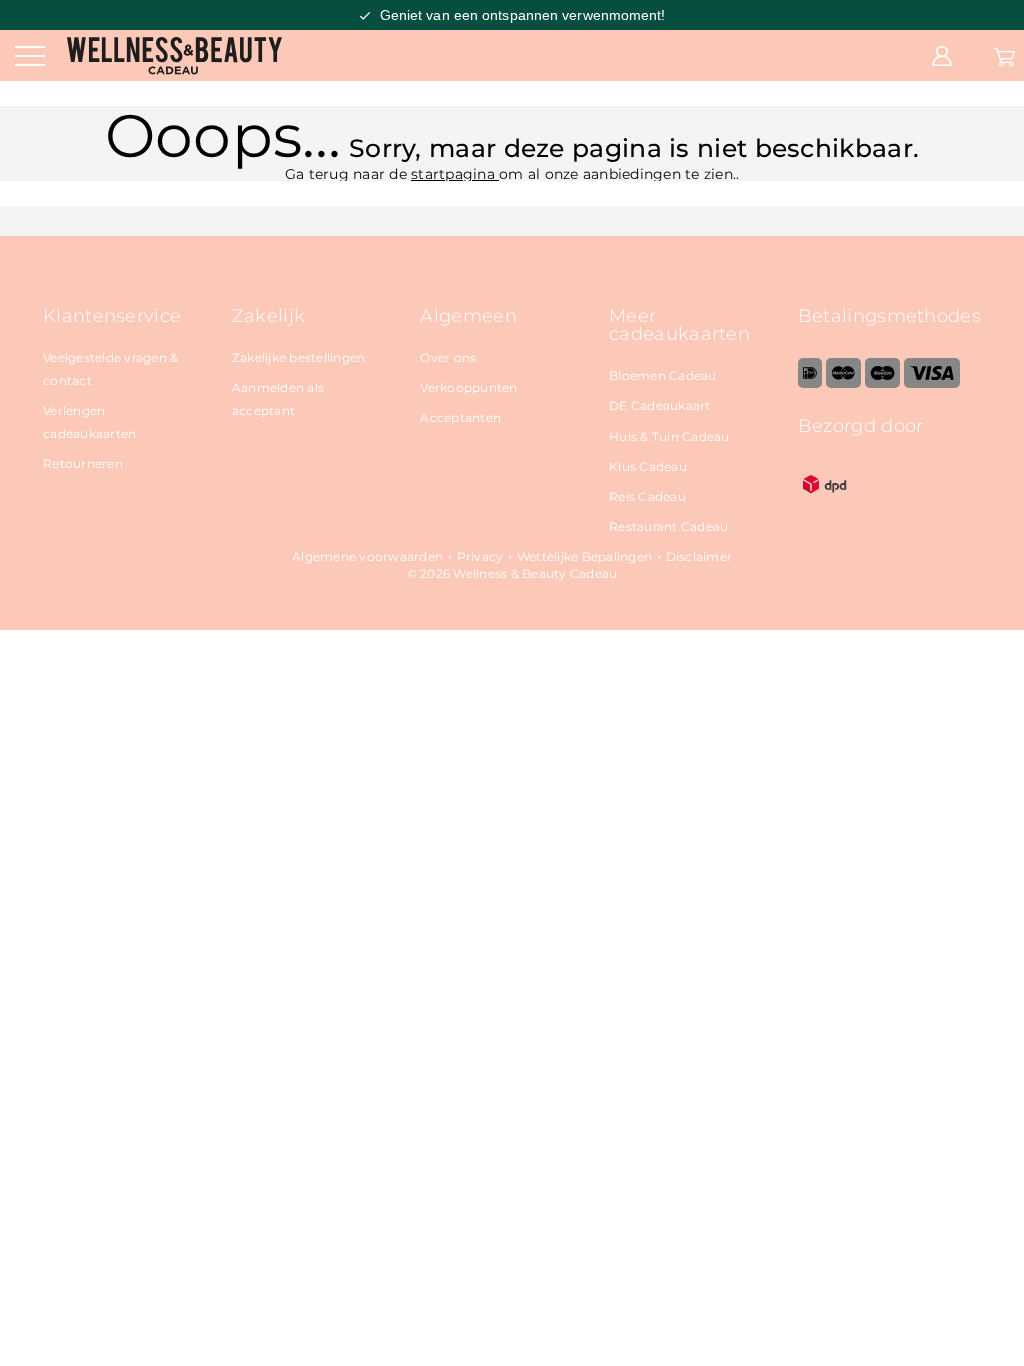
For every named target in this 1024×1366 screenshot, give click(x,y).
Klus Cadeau (648, 466)
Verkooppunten (468, 387)
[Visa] (931, 383)
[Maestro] (882, 383)
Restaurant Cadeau (668, 526)
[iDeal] (810, 383)
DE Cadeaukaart (660, 405)
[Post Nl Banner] (825, 506)
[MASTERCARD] (843, 383)
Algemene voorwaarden (367, 556)
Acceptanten (460, 417)
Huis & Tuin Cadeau (669, 436)
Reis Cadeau (647, 496)
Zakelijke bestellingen (299, 357)
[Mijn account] (942, 55)
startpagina (455, 174)
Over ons (448, 357)
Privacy (480, 556)
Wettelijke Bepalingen (584, 556)
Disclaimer (699, 556)
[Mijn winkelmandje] (1004, 55)
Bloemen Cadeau (663, 375)
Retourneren (83, 463)
